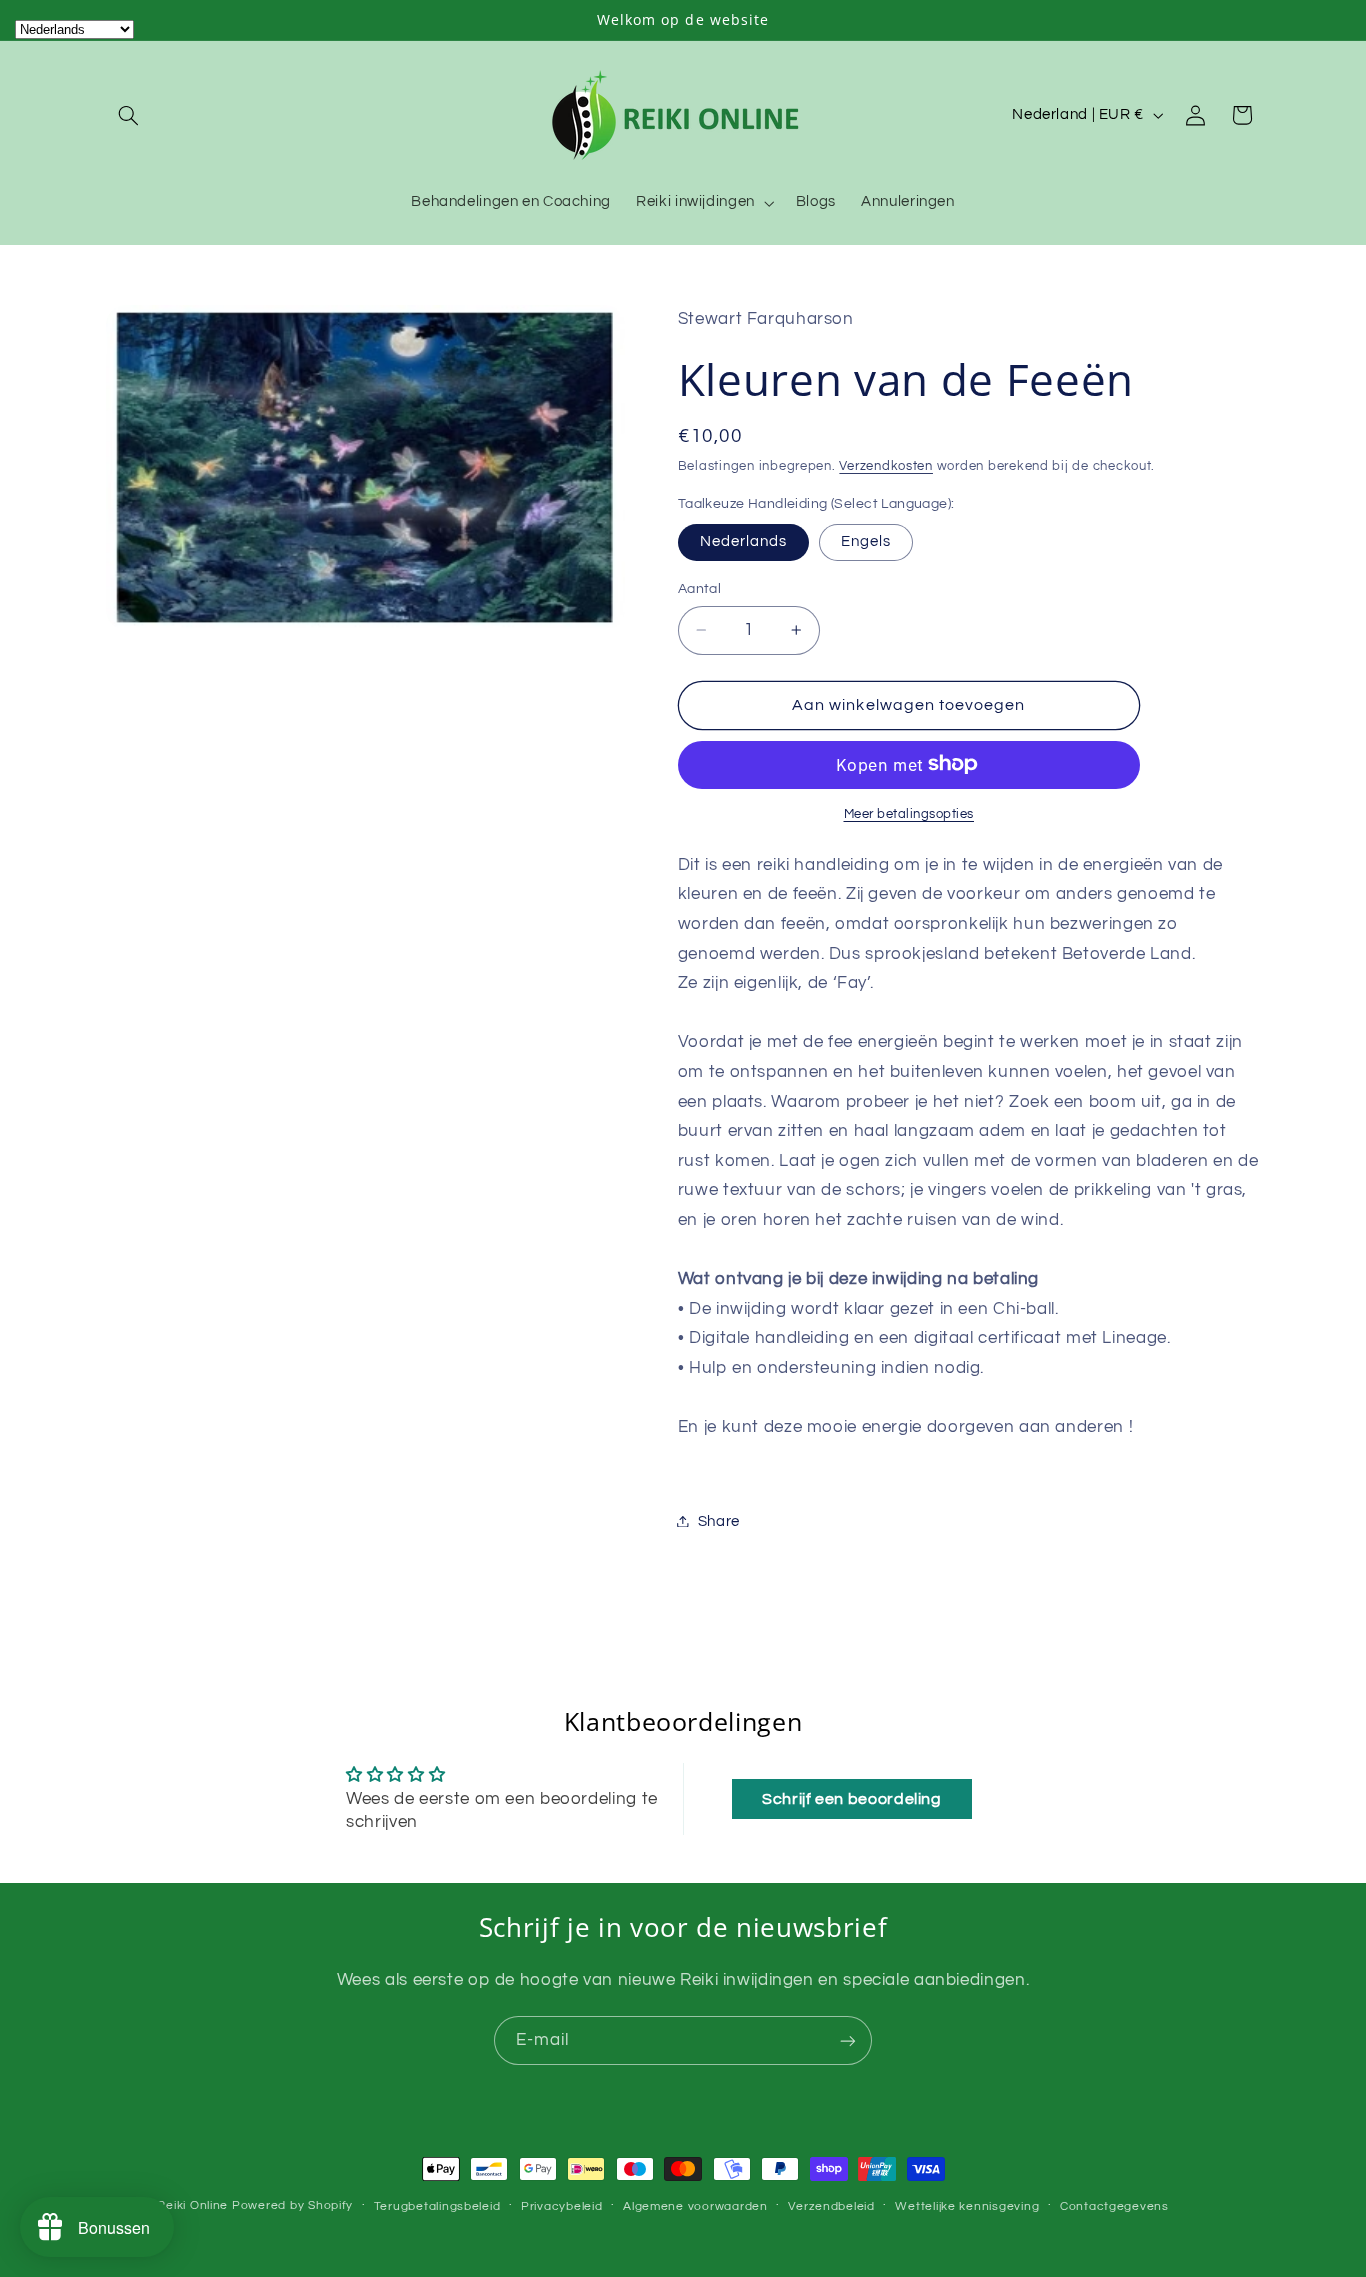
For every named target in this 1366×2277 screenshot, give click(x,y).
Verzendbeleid (831, 2206)
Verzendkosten (886, 466)
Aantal (700, 589)
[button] (129, 115)
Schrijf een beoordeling (852, 1799)
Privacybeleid (562, 2206)
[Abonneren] (848, 2040)
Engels (866, 540)
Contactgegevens (1114, 2206)
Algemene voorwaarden (695, 2206)
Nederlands (744, 540)
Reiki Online (192, 2205)
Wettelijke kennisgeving (967, 2206)
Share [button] (719, 1520)
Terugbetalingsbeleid (437, 2206)
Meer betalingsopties (909, 813)
